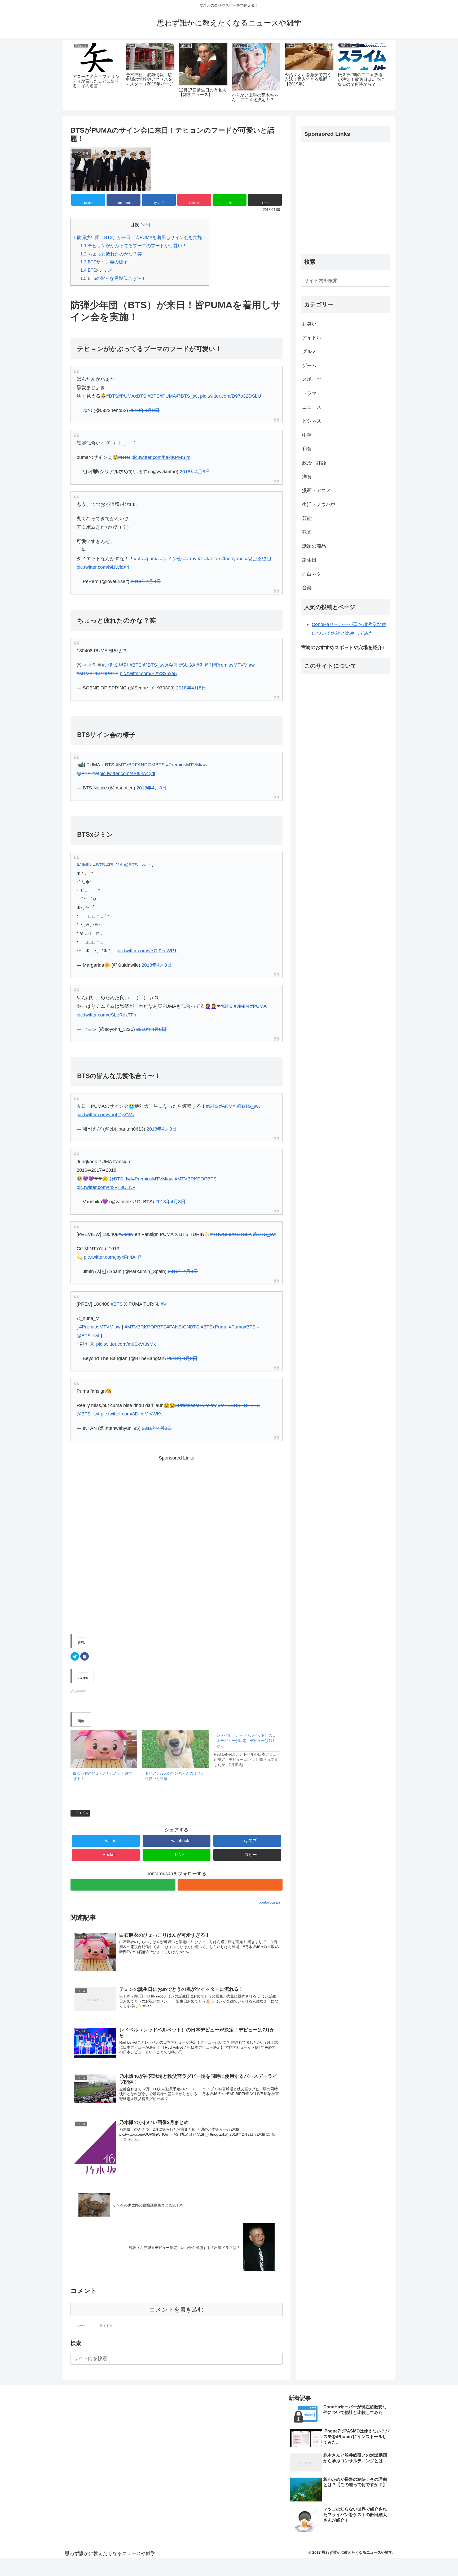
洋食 (307, 477)
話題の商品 (314, 546)
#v (200, 559)
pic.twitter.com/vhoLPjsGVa (105, 1115)
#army (190, 559)
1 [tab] (221, 113)
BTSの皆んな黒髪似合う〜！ (113, 278)
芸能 (307, 518)
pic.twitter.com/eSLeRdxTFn (106, 1015)
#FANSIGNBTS (183, 1327)
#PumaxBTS (242, 1327)
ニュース (312, 407)
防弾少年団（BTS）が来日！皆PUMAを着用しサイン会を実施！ (140, 238)
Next (391, 75)
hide (145, 225)
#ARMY (227, 1106)
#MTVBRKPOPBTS (98, 674)
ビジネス (312, 421)
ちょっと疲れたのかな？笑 (111, 254)
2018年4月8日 (144, 410)
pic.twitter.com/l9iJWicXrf (103, 567)
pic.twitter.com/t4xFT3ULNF (106, 1187)
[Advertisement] (177, 1542)
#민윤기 (205, 665)
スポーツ (312, 379)
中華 (307, 435)
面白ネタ (312, 574)
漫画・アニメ (316, 490)
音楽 (307, 588)
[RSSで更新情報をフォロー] (230, 1885)
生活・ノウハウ (319, 505)
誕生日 (309, 560)
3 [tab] (237, 113)
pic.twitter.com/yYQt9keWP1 (147, 951)
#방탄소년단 (258, 559)
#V (164, 1304)
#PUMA (168, 396)
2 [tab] (229, 113)
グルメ (309, 351)
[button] (278, 2359)
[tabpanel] (97, 74)
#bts (138, 559)
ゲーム (309, 366)
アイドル (82, 1813)
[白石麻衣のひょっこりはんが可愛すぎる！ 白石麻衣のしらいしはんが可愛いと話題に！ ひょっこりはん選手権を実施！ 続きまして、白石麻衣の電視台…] (104, 1749)
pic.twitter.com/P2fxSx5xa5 (148, 674)
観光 (307, 532)
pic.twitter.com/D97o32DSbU (231, 396)
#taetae (212, 559)
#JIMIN (84, 865)
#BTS (112, 396)
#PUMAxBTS (132, 396)
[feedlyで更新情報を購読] (123, 1885)
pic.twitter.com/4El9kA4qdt (127, 774)
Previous (67, 75)
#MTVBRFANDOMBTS (140, 765)
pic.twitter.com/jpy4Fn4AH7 (113, 1257)
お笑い (309, 324)
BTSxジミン (96, 270)
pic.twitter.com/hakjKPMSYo (161, 457)
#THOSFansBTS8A (231, 1234)
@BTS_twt (187, 396)
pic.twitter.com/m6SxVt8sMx (126, 1344)
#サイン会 (171, 559)
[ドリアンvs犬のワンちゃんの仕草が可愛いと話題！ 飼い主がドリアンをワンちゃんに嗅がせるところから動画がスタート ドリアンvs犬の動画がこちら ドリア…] (176, 1749)
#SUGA (187, 665)
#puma (151, 559)
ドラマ (309, 393)
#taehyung (232, 559)
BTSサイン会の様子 (104, 262)
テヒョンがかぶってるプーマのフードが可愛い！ (134, 246)
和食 (307, 449)
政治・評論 (314, 463)
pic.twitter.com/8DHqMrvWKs (132, 1414)
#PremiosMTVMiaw (234, 665)
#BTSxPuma (214, 1327)
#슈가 (172, 665)
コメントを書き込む (177, 2310)
